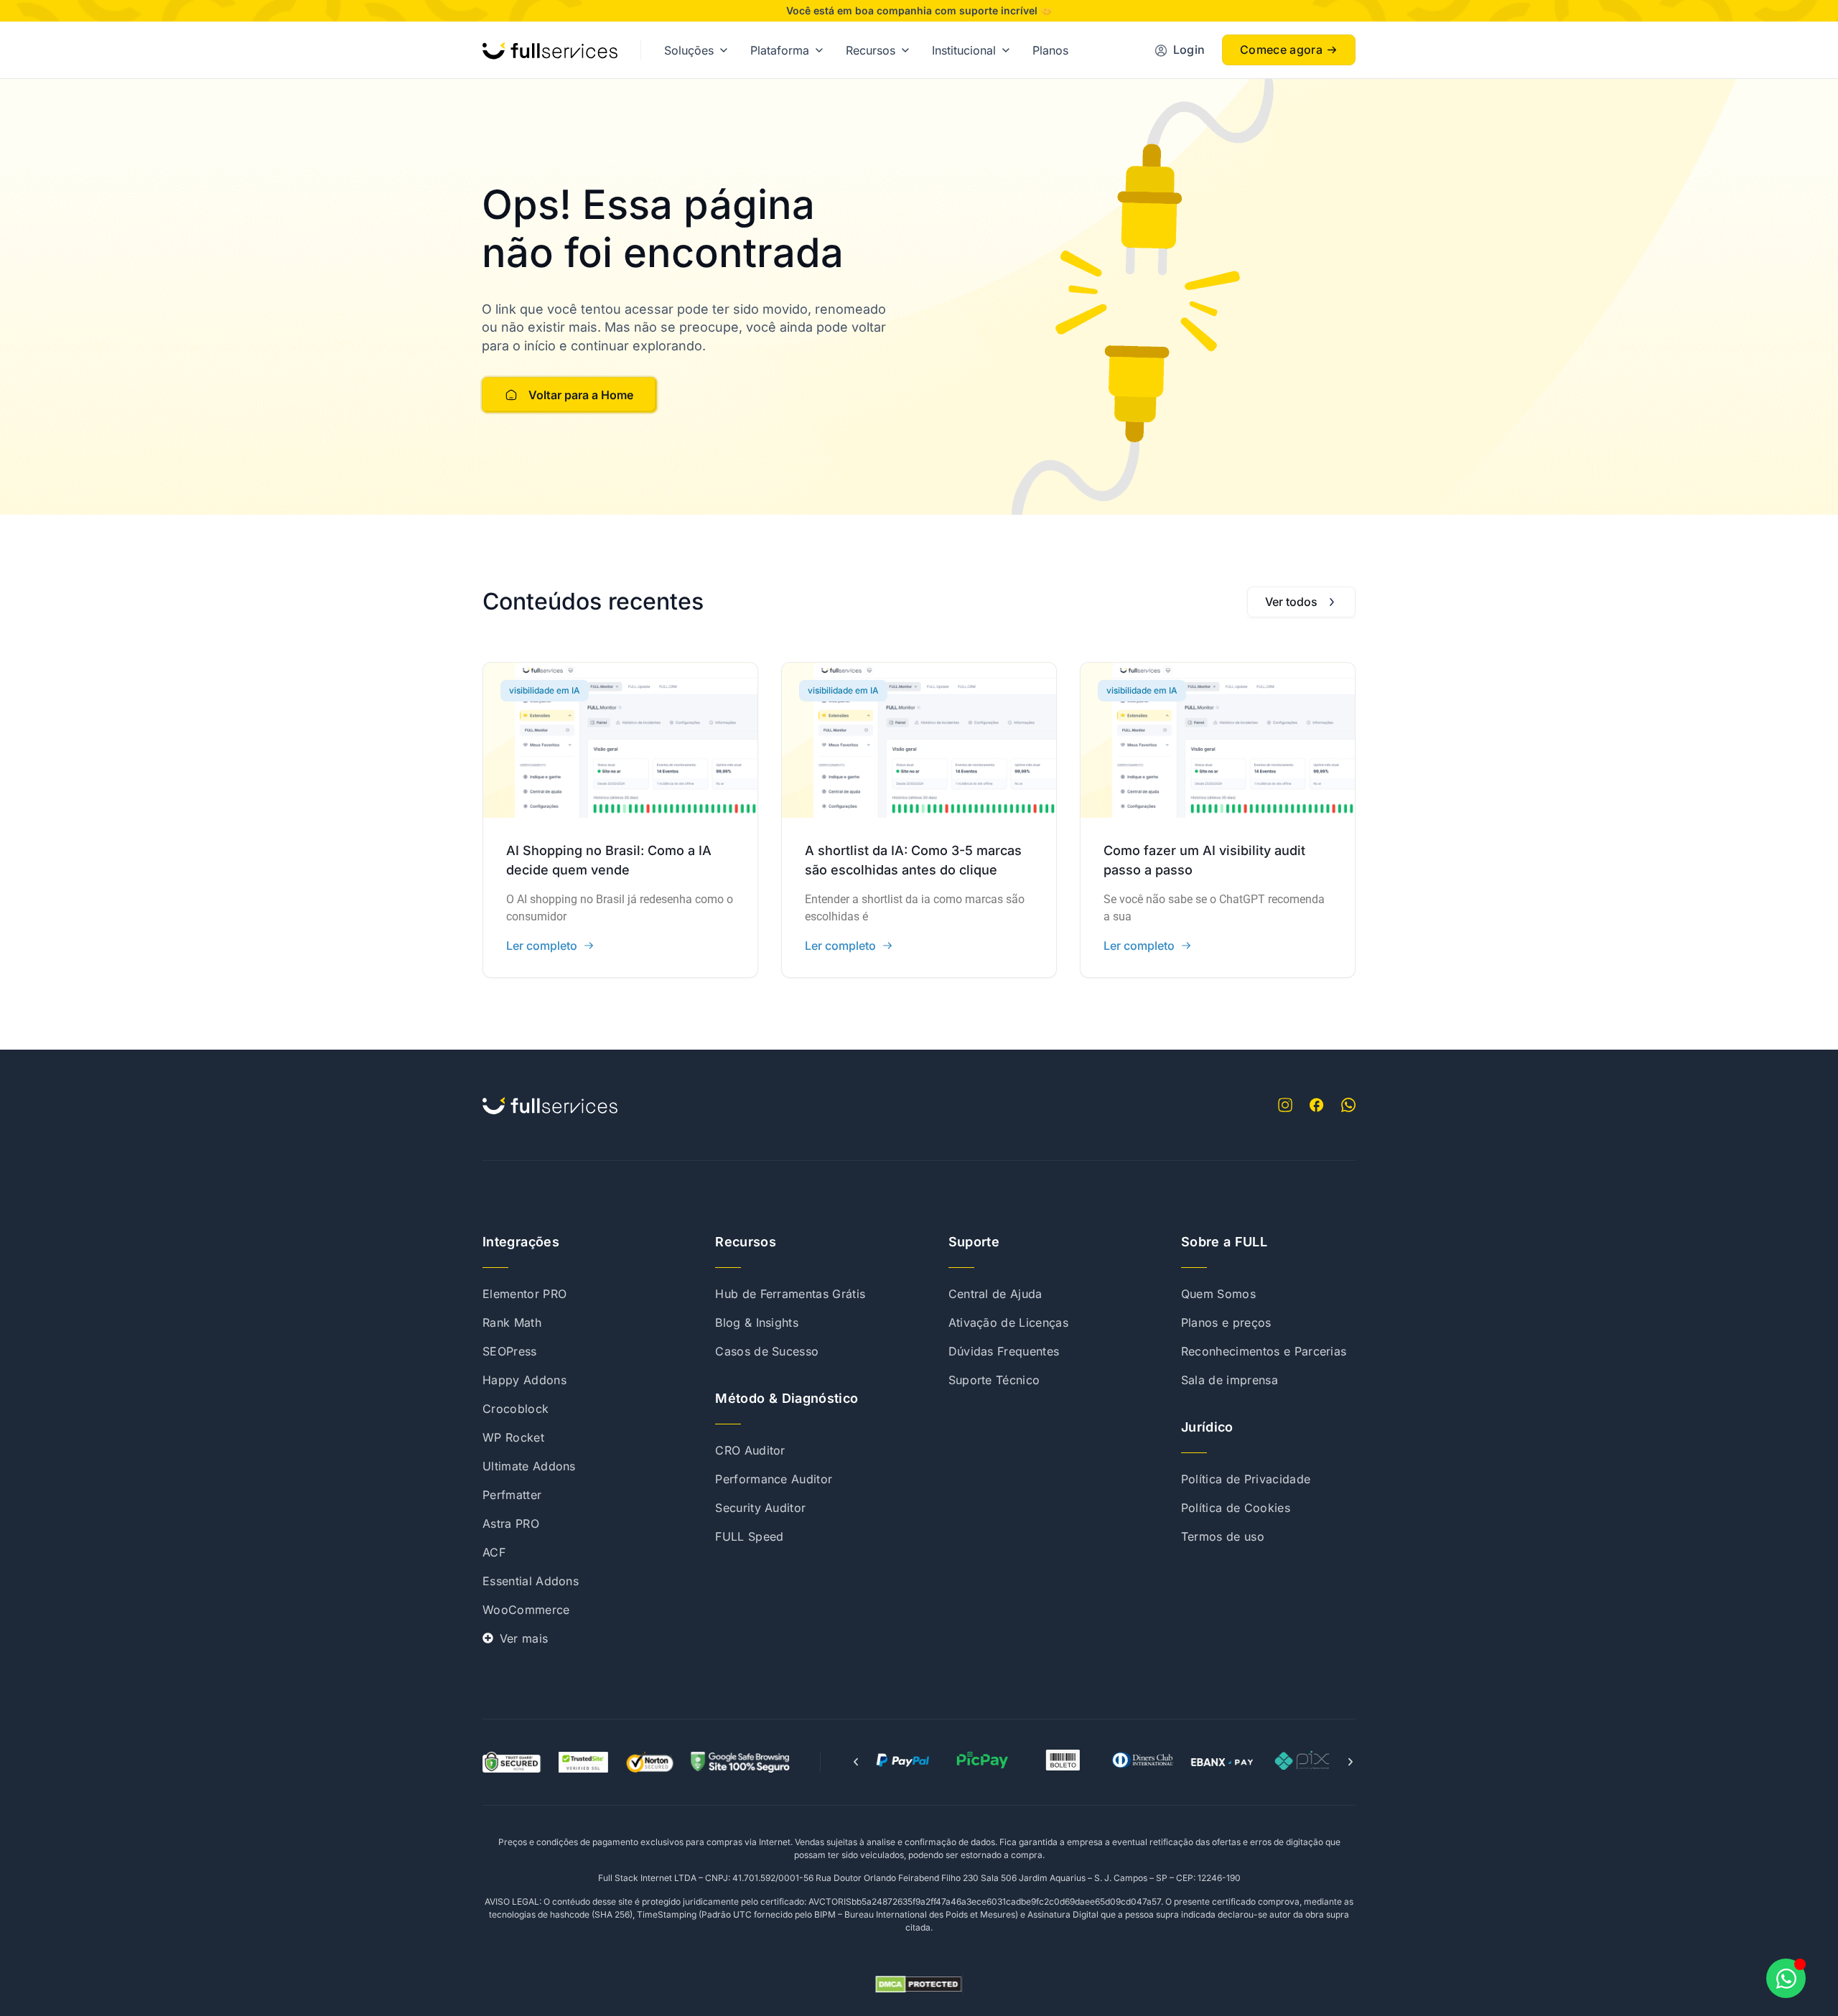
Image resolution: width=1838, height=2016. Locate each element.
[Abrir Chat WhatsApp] (1786, 1978)
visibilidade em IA (545, 690)
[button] (856, 1762)
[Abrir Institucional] (1006, 50)
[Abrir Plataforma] (819, 50)
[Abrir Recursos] (905, 50)
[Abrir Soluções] (724, 50)
